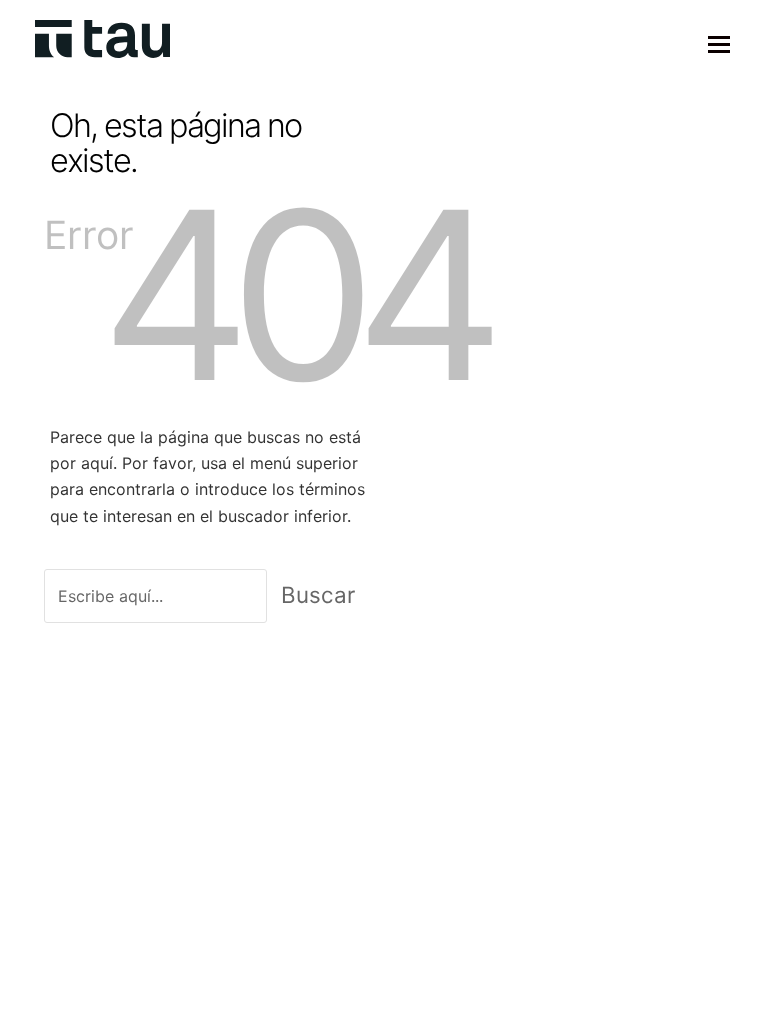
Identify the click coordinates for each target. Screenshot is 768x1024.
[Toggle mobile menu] (719, 44)
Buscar (318, 594)
